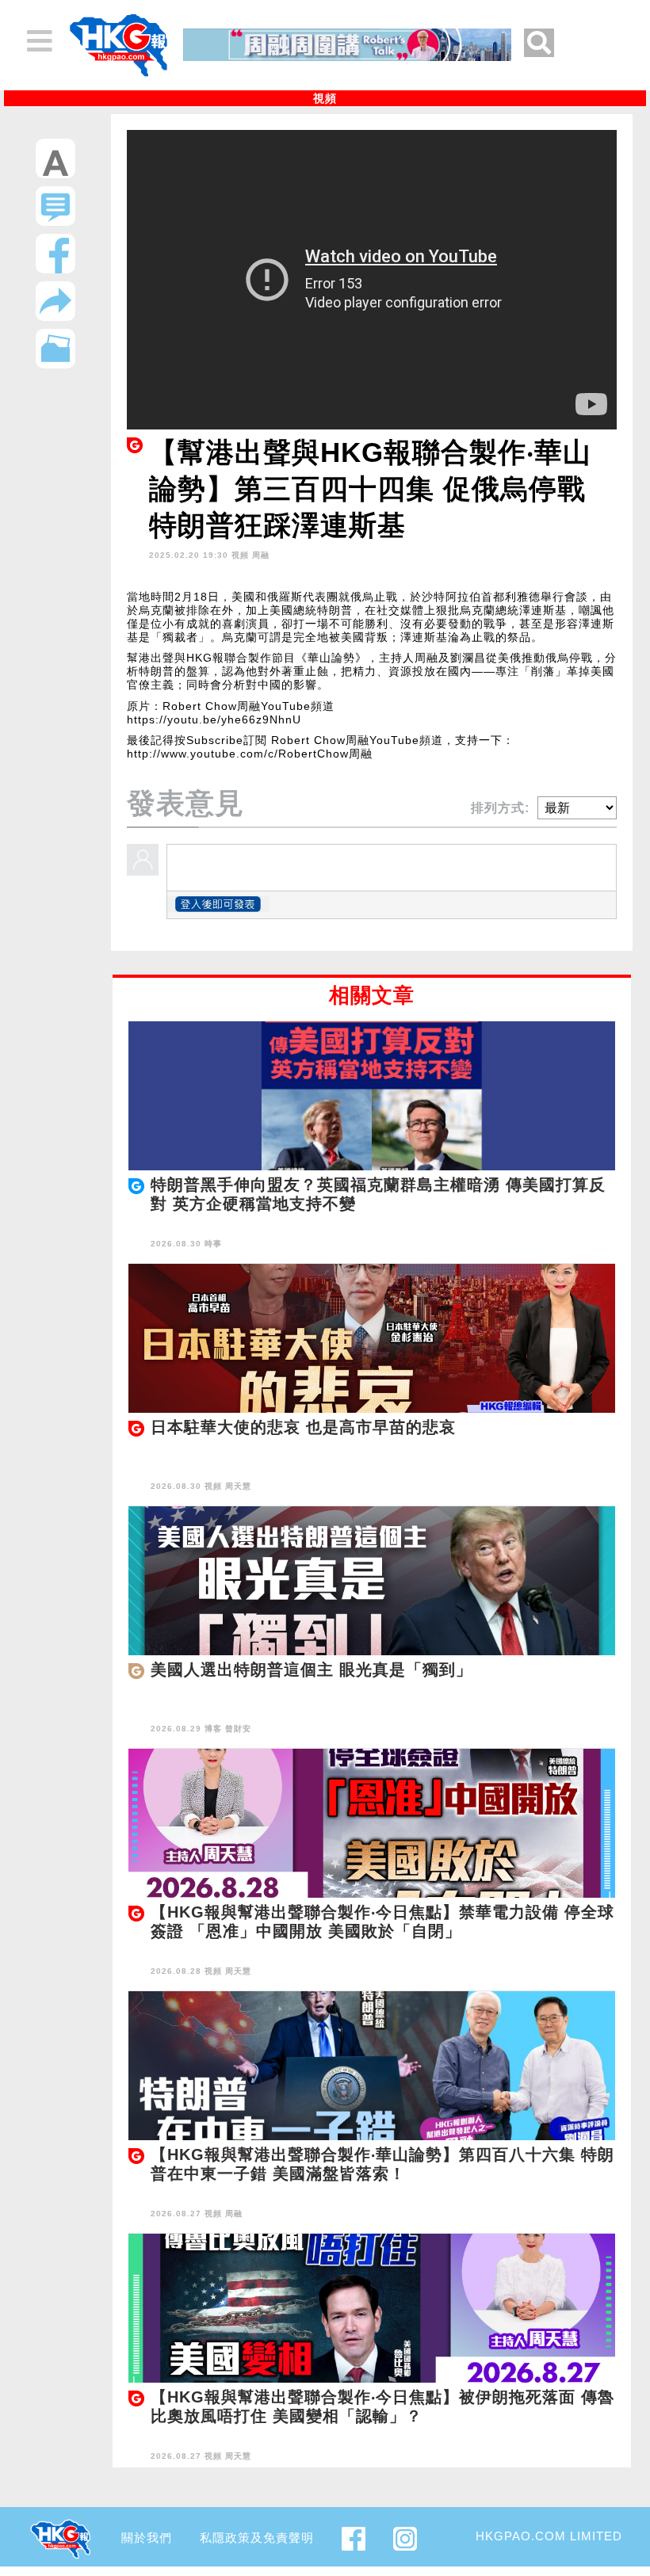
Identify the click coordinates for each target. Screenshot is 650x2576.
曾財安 (238, 1729)
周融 (261, 555)
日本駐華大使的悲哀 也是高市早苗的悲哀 (303, 1427)
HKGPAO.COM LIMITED (549, 2536)
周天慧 (238, 1486)
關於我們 (147, 2538)
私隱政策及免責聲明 (257, 2538)
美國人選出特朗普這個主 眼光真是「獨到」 (312, 1670)
